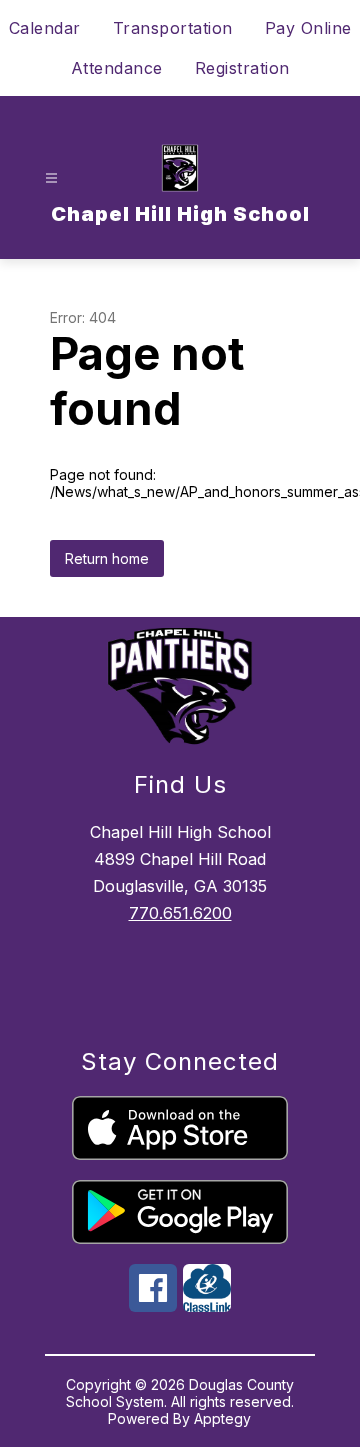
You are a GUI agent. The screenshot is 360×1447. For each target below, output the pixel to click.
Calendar (45, 28)
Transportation (173, 28)
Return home (107, 558)
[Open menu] (51, 178)
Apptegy (222, 1418)
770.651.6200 (180, 913)
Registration (242, 68)
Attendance (117, 68)
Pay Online (308, 28)
